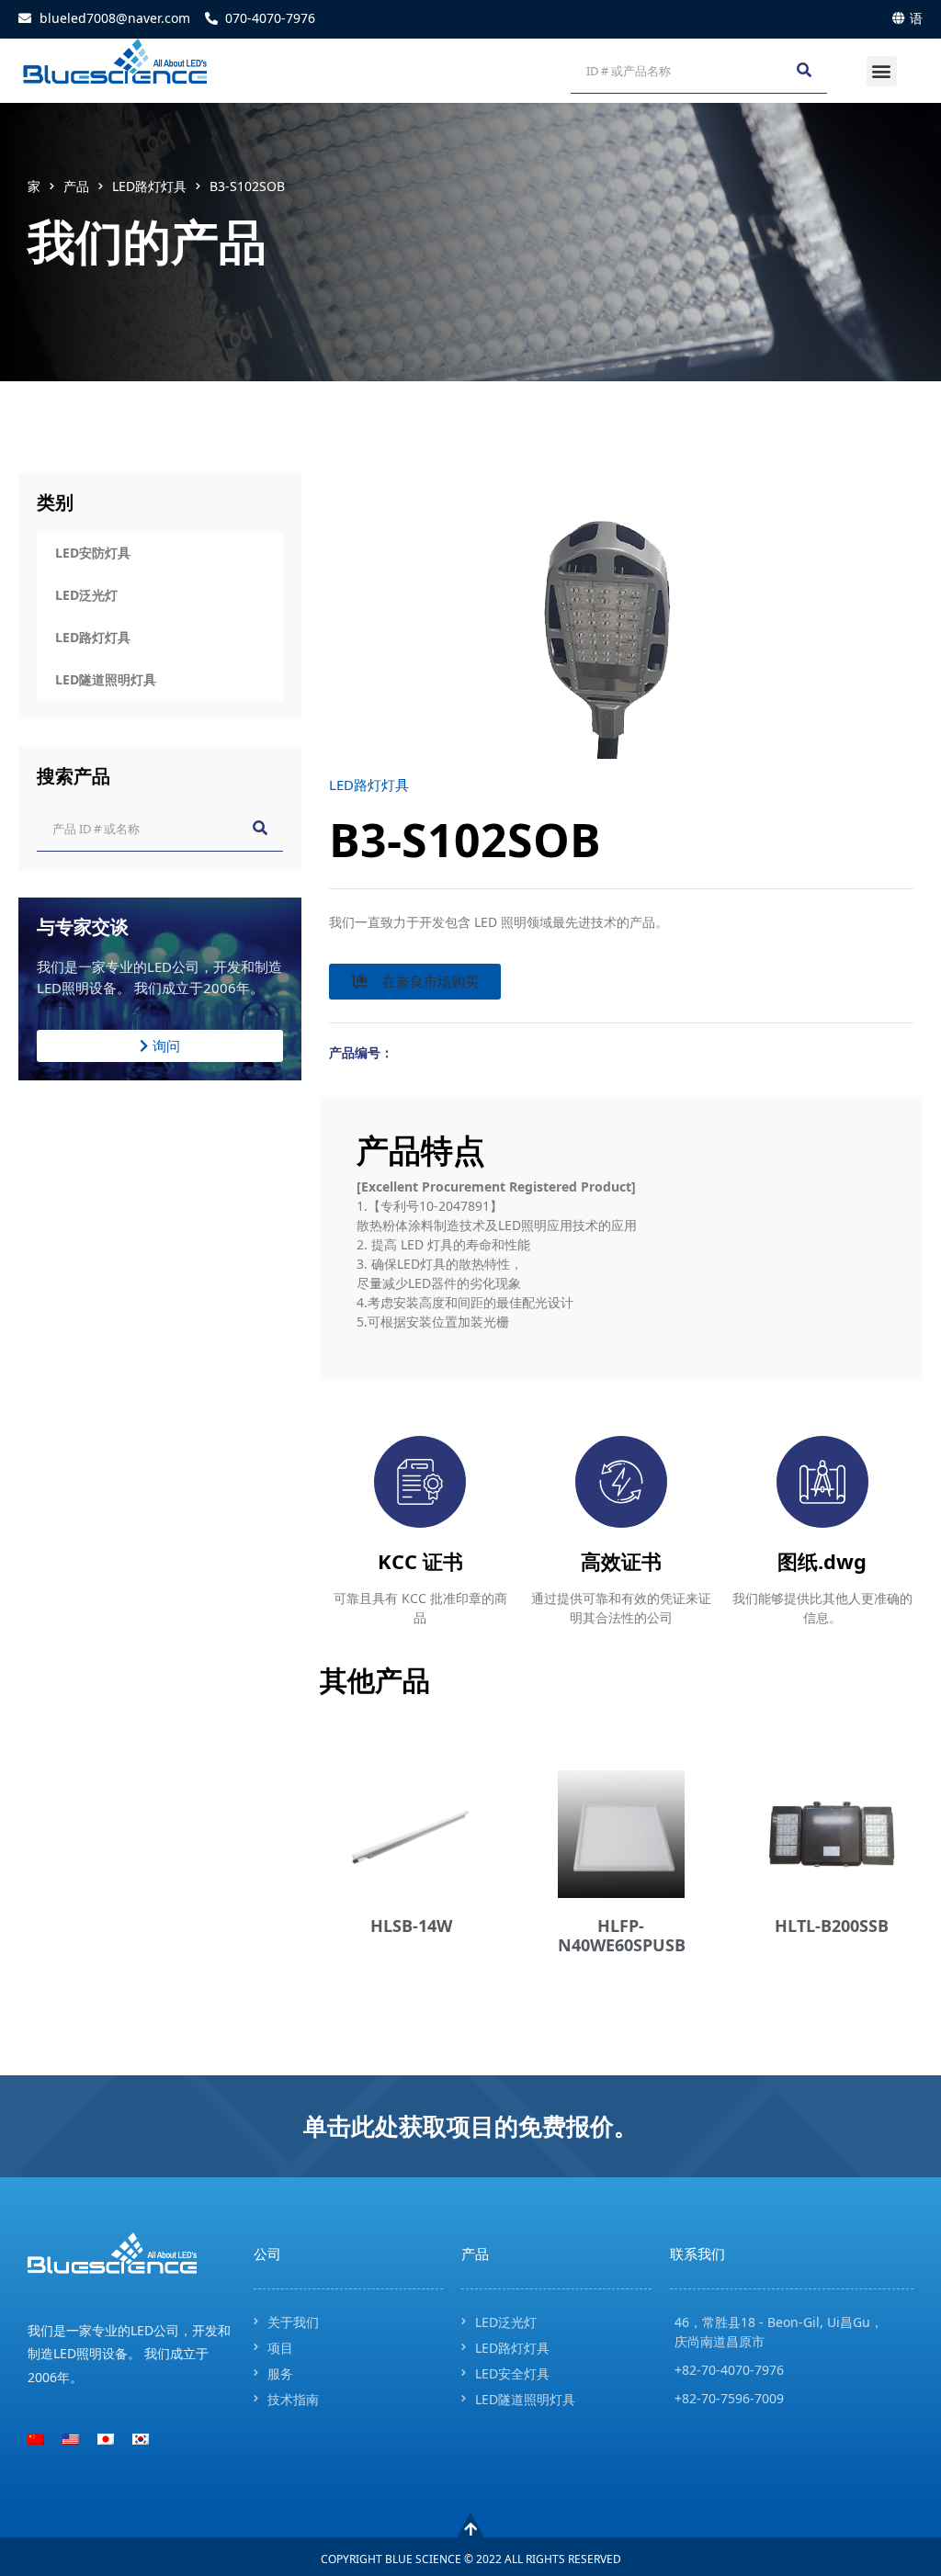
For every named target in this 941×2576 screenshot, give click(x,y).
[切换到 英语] (71, 2439)
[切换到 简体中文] (36, 2439)
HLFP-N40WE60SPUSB (622, 1936)
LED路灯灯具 (149, 186)
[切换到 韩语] (141, 2439)
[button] (882, 71)
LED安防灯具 (93, 553)
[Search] (804, 70)
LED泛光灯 (86, 595)
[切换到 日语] (106, 2439)
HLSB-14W (411, 1926)
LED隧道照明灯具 (106, 679)
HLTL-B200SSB (832, 1926)
